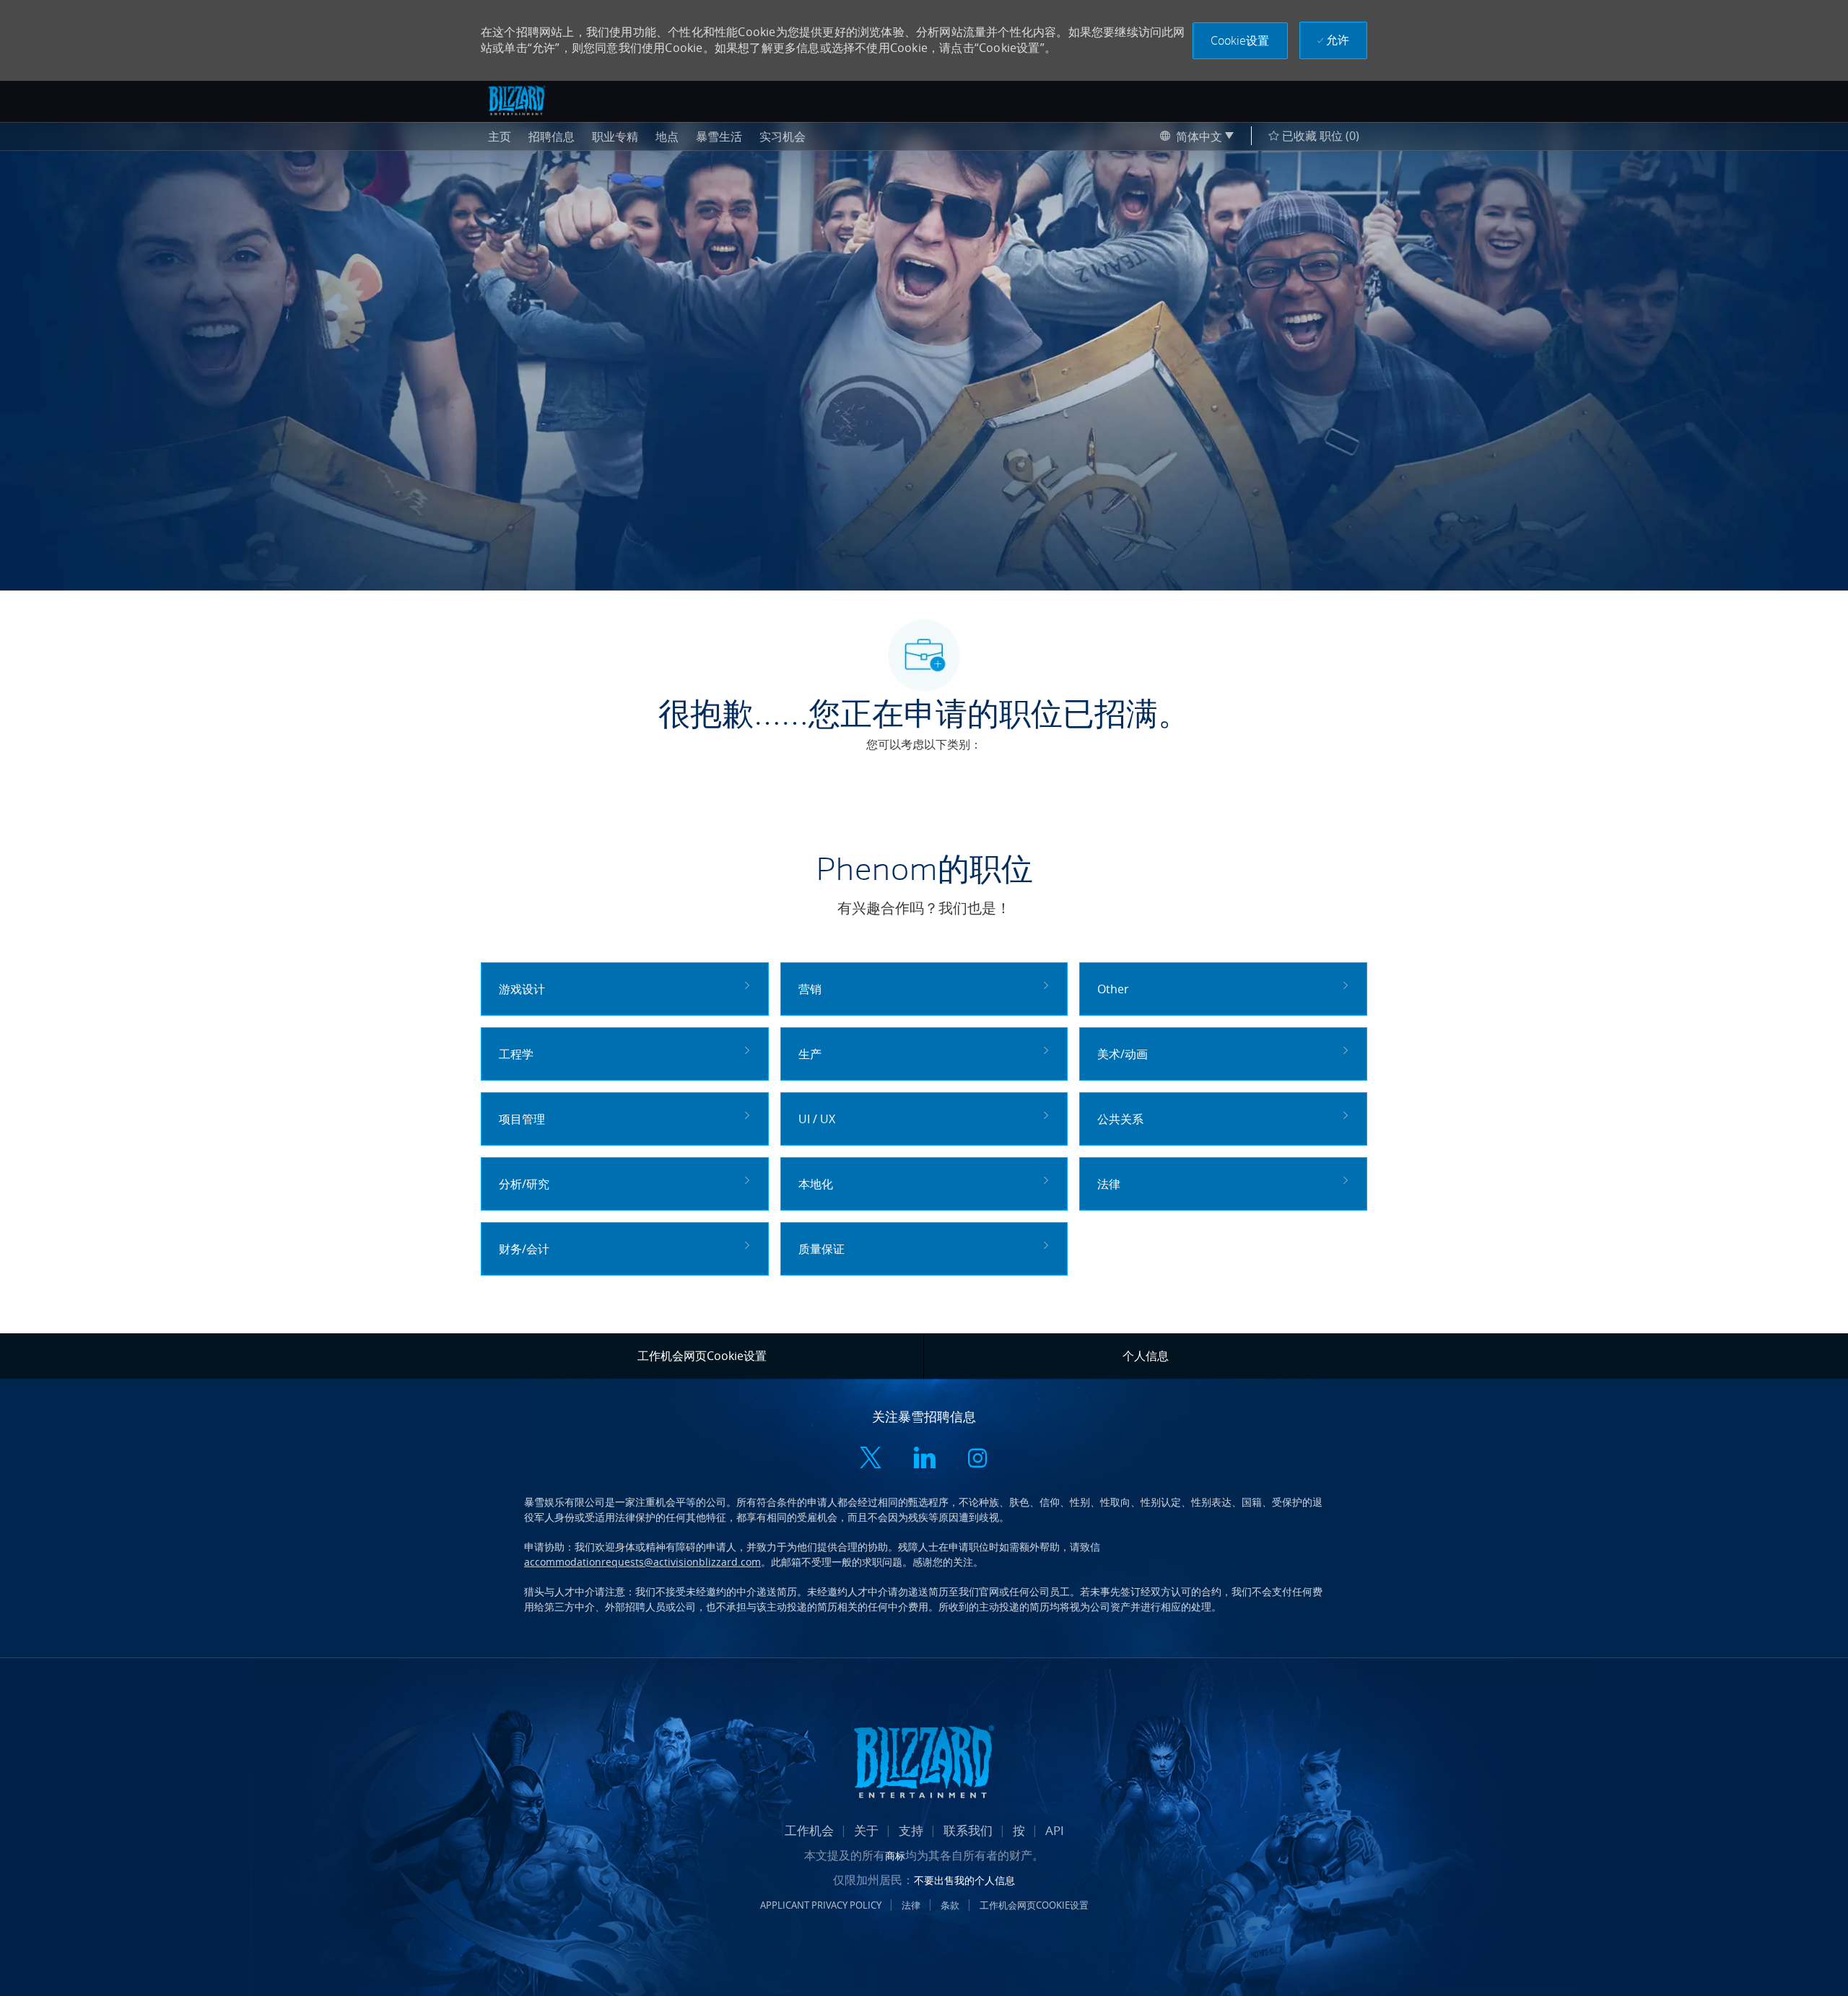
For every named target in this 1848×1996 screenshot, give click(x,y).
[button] (1240, 41)
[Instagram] (977, 1459)
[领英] (924, 1459)
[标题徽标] (517, 100)
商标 (895, 1856)
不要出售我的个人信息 (964, 1880)
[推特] (871, 1459)
